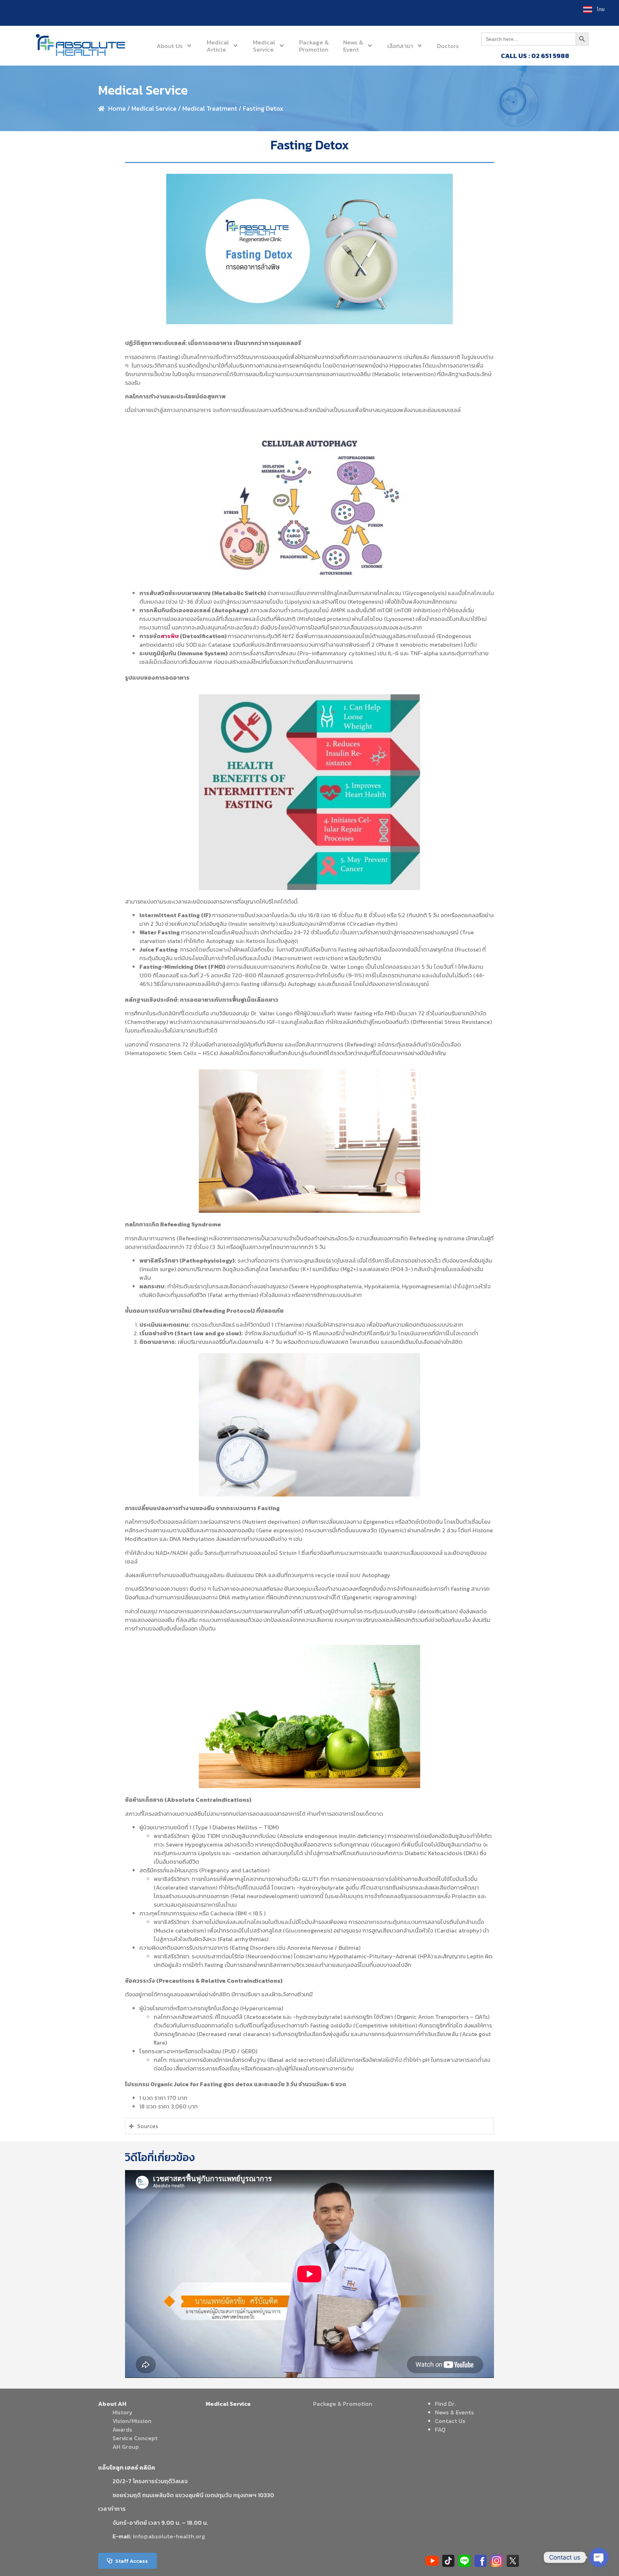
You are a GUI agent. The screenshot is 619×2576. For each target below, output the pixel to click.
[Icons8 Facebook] (481, 2561)
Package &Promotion (314, 46)
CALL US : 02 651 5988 (535, 56)
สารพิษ (170, 636)
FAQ (440, 2429)
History (123, 2412)
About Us (170, 46)
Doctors (448, 46)
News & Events (454, 2412)
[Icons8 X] (513, 2561)
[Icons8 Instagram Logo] (497, 2561)
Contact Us (450, 2421)
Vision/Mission (132, 2421)
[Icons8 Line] (464, 2561)
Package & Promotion (343, 2404)
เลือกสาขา (400, 46)
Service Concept (135, 2438)
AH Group (126, 2447)
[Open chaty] (599, 2557)
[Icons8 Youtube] (432, 2561)
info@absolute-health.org (169, 2536)
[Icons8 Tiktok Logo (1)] (448, 2561)
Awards (122, 2429)
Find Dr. (445, 2404)
